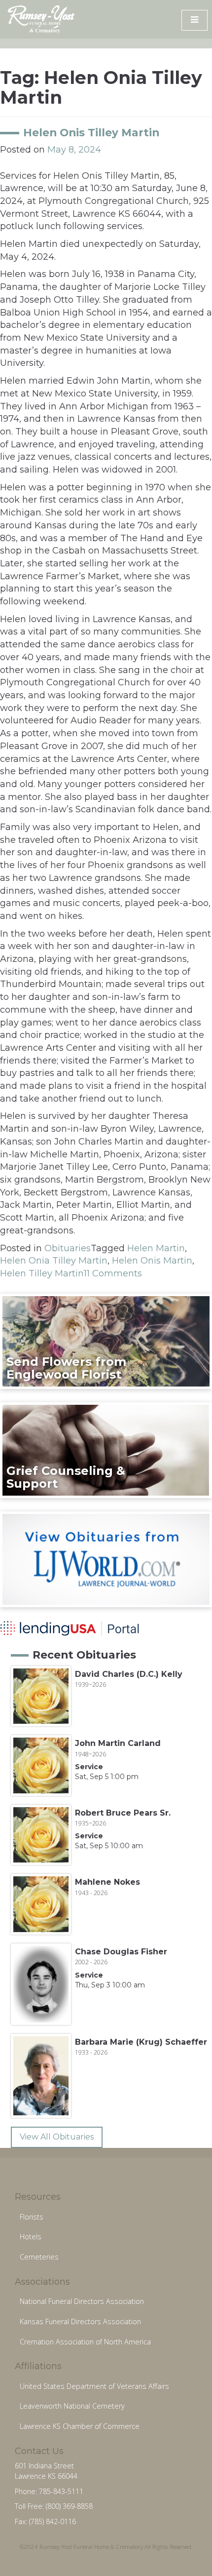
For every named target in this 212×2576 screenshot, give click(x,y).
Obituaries (68, 1248)
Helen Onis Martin (152, 1261)
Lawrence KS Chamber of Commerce (80, 2426)
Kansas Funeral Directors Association (80, 2321)
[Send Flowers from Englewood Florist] (106, 1341)
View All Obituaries (57, 2137)
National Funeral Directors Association (82, 2301)
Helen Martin (156, 1248)
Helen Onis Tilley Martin (91, 132)
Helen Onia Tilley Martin (54, 1261)
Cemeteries (39, 2257)
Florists (32, 2217)
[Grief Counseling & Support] (106, 1450)
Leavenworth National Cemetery (72, 2406)
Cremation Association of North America (85, 2342)
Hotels (31, 2237)
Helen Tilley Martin (42, 1273)
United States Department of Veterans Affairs (94, 2386)
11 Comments (113, 1273)
